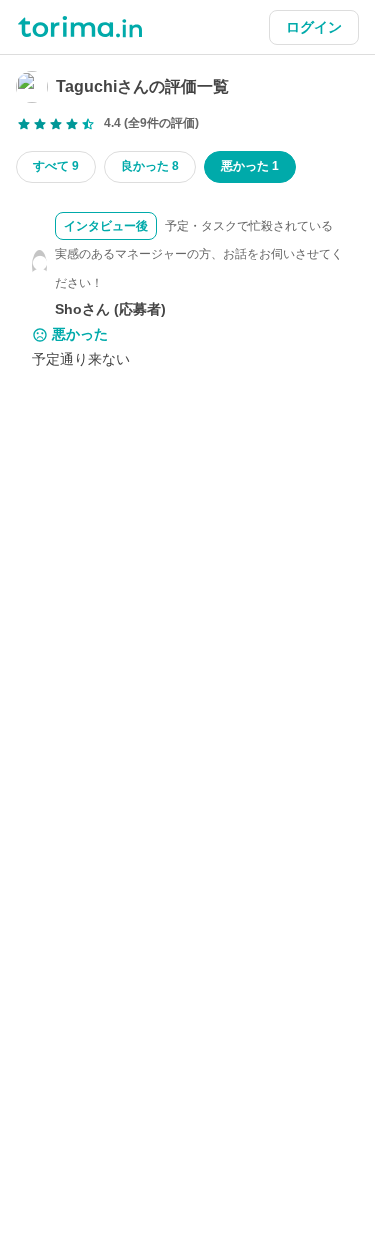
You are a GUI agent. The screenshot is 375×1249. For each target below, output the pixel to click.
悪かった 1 (250, 166)
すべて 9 (56, 166)
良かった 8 (150, 166)
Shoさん (82, 309)
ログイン (314, 27)
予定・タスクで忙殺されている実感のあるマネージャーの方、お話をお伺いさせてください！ (199, 255)
